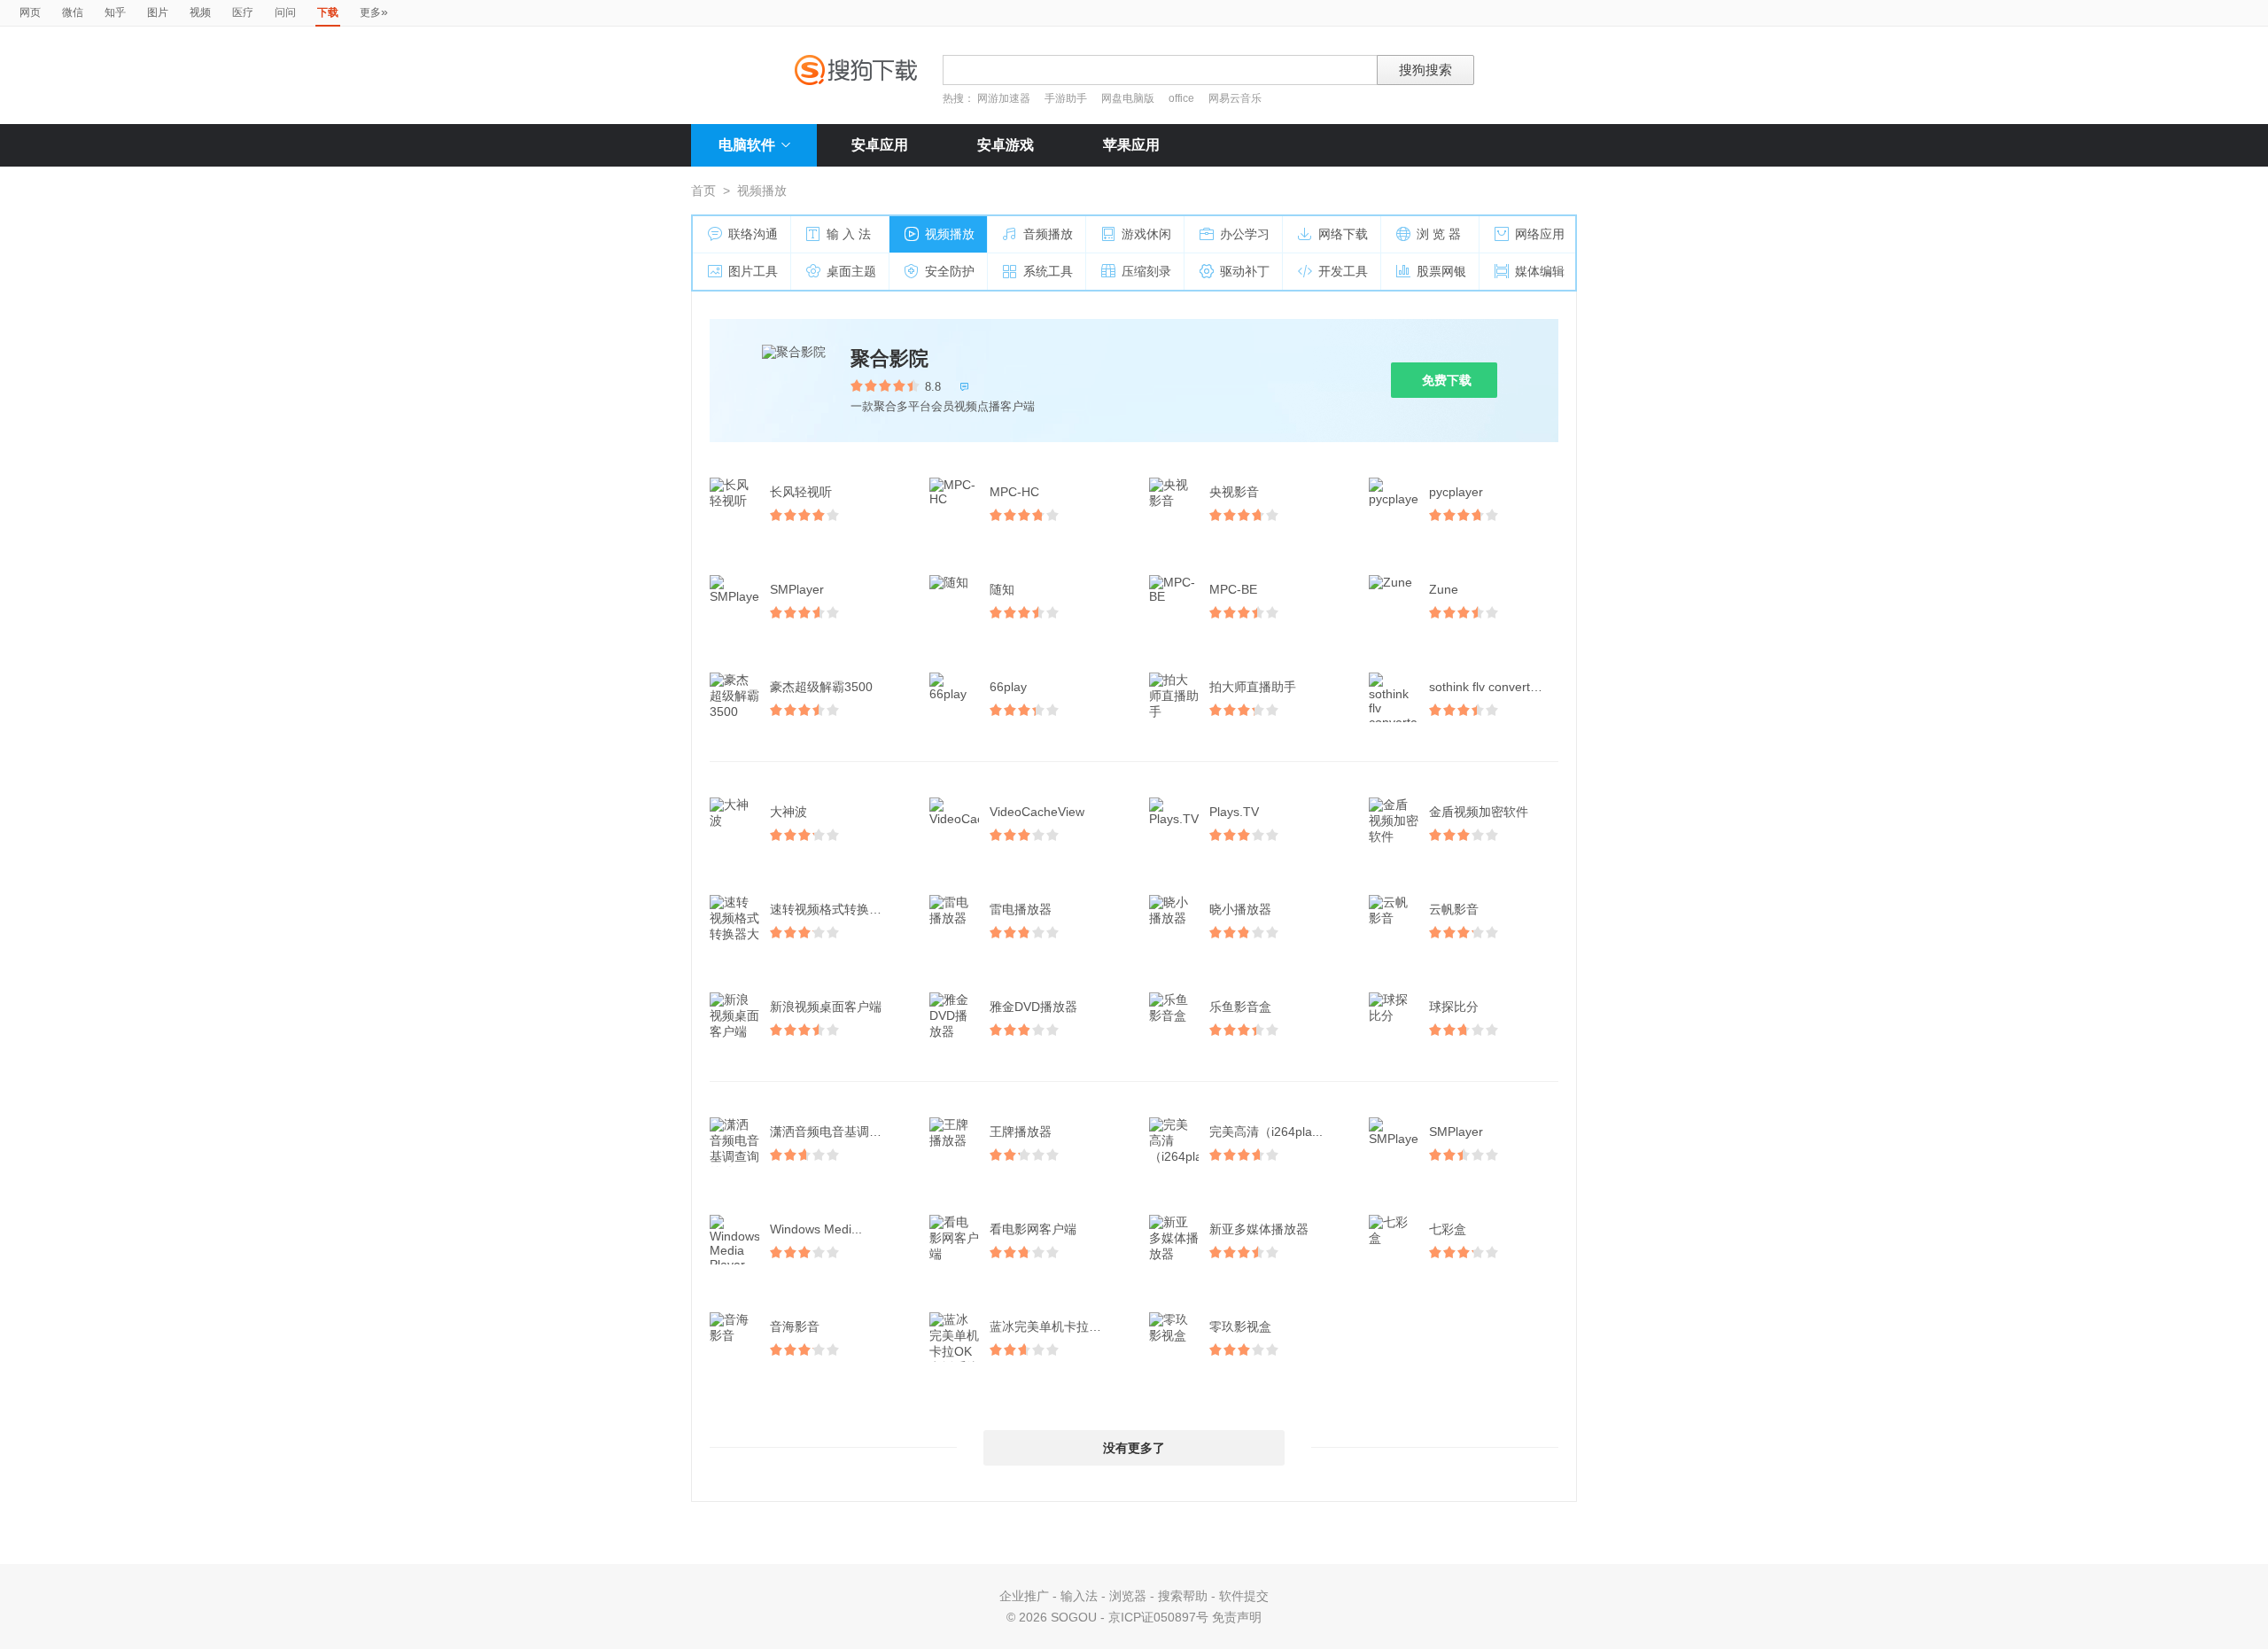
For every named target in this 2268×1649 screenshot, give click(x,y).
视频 (200, 12)
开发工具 (1343, 271)
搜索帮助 (1183, 1596)
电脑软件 (747, 145)
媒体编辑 (1540, 271)
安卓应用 (880, 145)
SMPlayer (797, 589)
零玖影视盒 (1240, 1326)
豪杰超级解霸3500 (821, 687)
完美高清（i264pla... (1266, 1132)
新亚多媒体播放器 (1259, 1229)
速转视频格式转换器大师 (836, 909)
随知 (1002, 589)
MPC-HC (1014, 492)
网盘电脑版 (1128, 98)
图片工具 (753, 271)
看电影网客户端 (1033, 1229)
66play (1008, 687)
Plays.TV (1234, 812)
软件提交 (1244, 1596)
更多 (374, 12)
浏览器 (1128, 1596)
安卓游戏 (1006, 145)
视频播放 (950, 234)
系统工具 (1048, 271)
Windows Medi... (816, 1229)
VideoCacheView (1037, 812)
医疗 (243, 12)
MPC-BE (1233, 589)
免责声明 (1237, 1617)
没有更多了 (1134, 1448)
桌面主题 (851, 271)
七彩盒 (1448, 1229)
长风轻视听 (801, 492)
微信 (73, 12)
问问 (285, 12)
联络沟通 (753, 234)
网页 (30, 12)
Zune (1444, 589)
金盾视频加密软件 (1479, 812)
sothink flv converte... (1488, 687)
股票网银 (1441, 271)
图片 (158, 12)
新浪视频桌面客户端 (826, 1007)
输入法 (1079, 1596)
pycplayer (1456, 492)
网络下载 (1343, 234)
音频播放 (1048, 234)
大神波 (788, 812)
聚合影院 (889, 358)
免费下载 (1447, 380)
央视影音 (1234, 492)
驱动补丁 (1245, 271)
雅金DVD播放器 (1033, 1007)
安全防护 (950, 271)
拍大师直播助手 (1253, 687)
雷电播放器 (1021, 909)
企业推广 (1024, 1596)
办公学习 (1245, 234)
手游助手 (1067, 98)
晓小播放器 (1240, 909)
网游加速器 (1004, 98)
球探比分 (1454, 1007)
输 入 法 (849, 234)
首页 (703, 191)
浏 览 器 (1439, 234)
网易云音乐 (1235, 98)
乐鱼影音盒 (1240, 1007)
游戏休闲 (1146, 234)
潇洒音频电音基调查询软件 (836, 1132)
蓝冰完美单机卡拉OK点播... (1056, 1326)
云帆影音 (1454, 909)
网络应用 (1540, 234)
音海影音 (795, 1326)
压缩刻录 (1146, 271)
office (1183, 98)
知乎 (115, 12)
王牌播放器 (1021, 1132)
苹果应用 (1131, 145)
